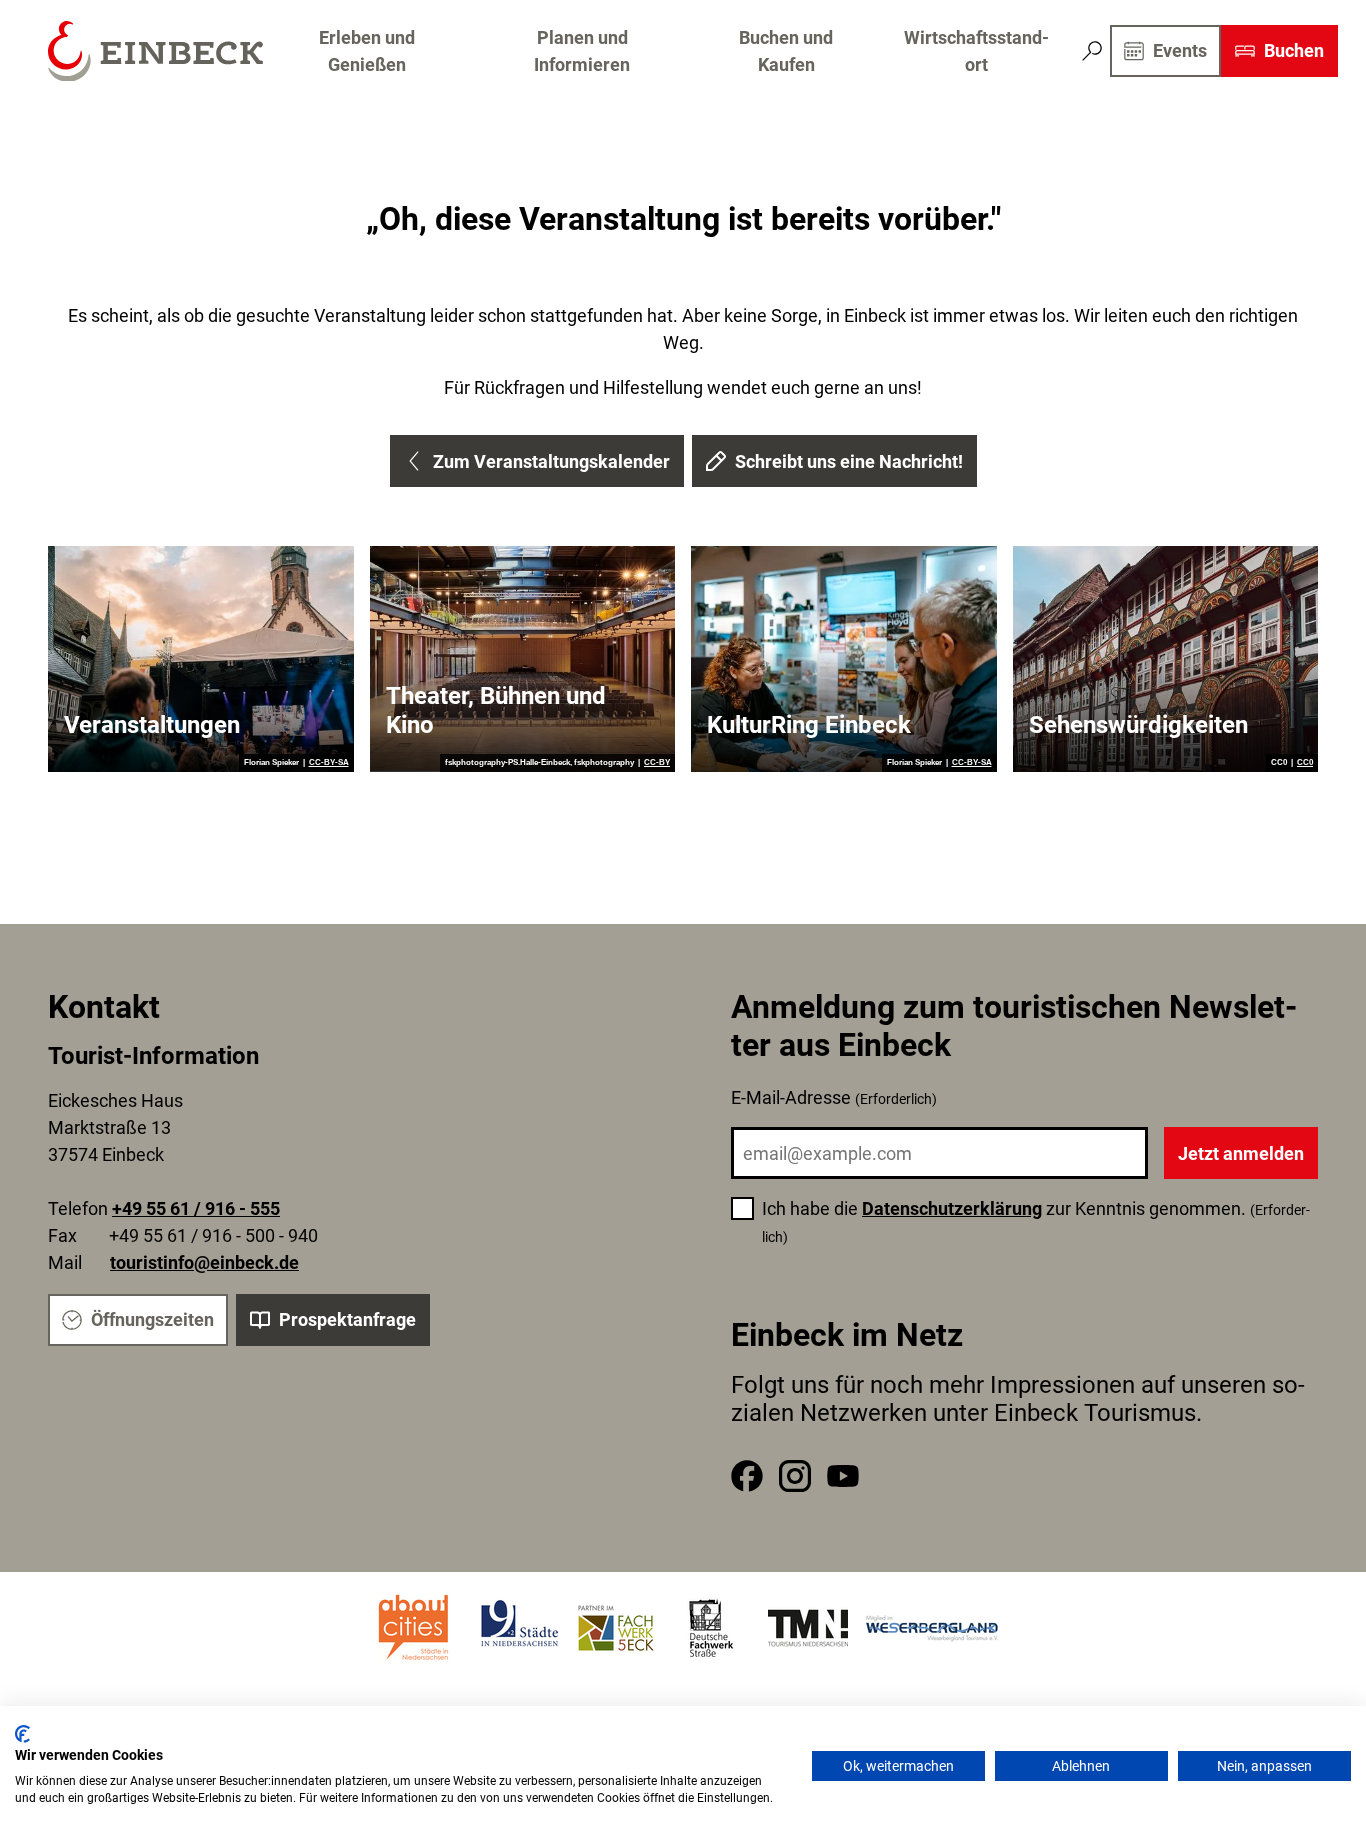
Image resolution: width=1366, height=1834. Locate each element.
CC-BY (657, 763)
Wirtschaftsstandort (976, 51)
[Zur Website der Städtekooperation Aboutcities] (415, 1628)
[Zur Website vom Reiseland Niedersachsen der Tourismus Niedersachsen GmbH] (808, 1628)
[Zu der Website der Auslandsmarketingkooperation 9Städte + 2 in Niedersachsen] (520, 1628)
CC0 (1305, 763)
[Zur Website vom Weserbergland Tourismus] (932, 1628)
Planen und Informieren (582, 51)
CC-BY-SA (329, 763)
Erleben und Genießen (367, 51)
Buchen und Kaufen (786, 51)
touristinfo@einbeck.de (204, 1262)
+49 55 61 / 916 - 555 (196, 1208)
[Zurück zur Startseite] (155, 51)
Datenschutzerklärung (952, 1208)
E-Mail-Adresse (834, 1097)
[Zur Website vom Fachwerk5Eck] (616, 1628)
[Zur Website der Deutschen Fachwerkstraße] (712, 1628)
